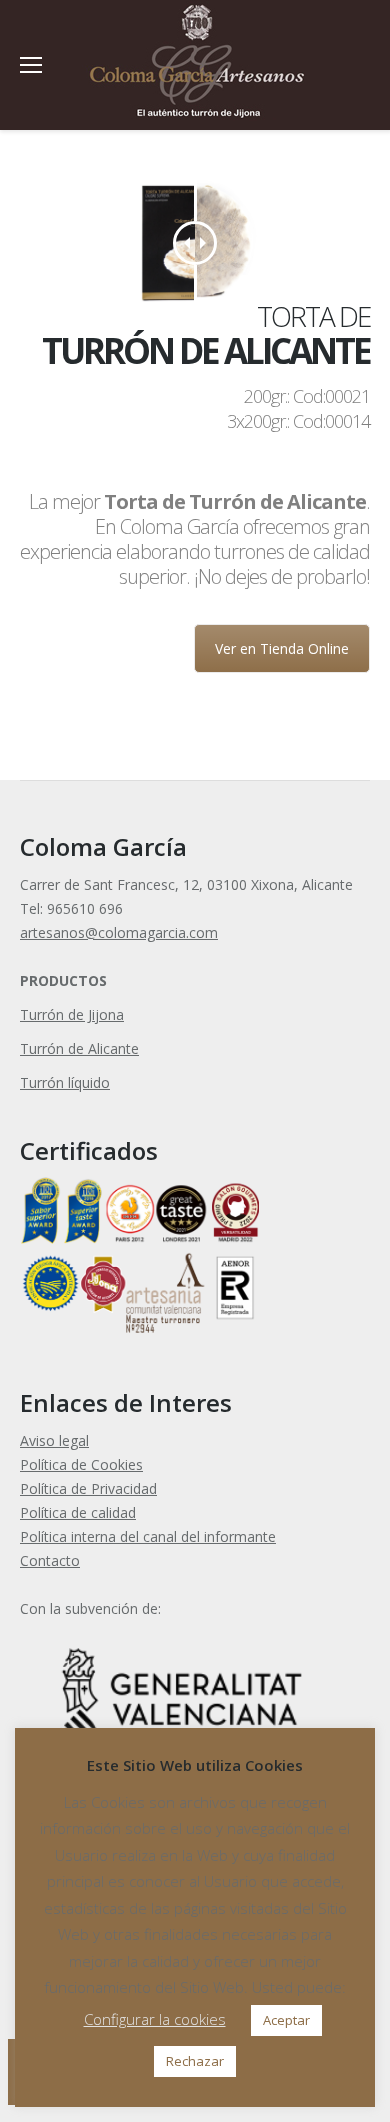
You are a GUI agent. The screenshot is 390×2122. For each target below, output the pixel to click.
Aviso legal (54, 1440)
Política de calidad (78, 1512)
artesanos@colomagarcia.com (119, 932)
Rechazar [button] (195, 2061)
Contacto (50, 1560)
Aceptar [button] (286, 2020)
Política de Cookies (81, 1464)
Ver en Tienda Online (282, 648)
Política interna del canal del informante (148, 1536)
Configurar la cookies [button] (155, 2019)
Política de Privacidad (88, 1488)
